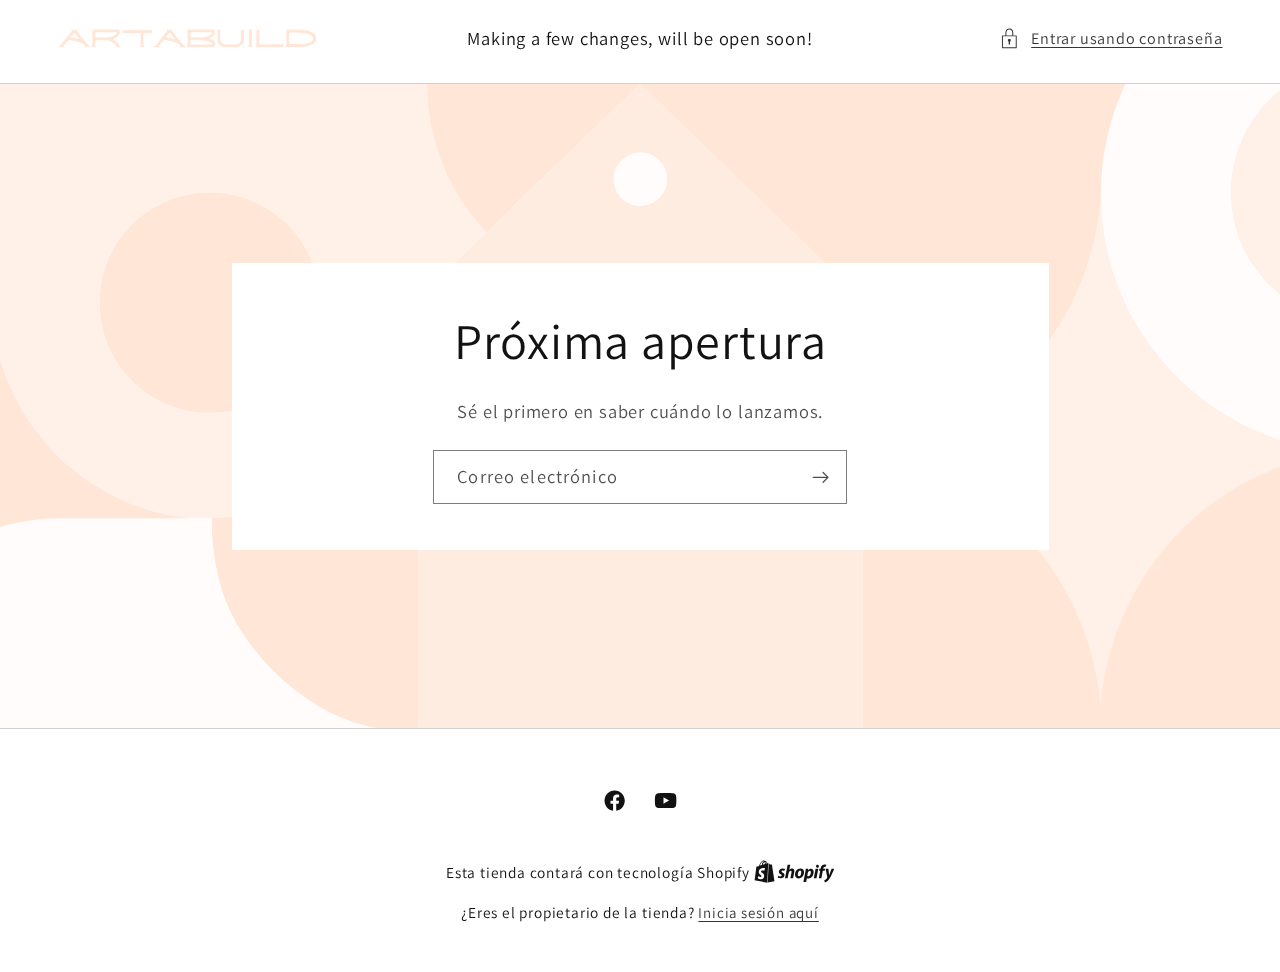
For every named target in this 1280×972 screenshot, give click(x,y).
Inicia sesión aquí (758, 912)
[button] (1111, 38)
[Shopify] (794, 872)
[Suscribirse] (820, 477)
